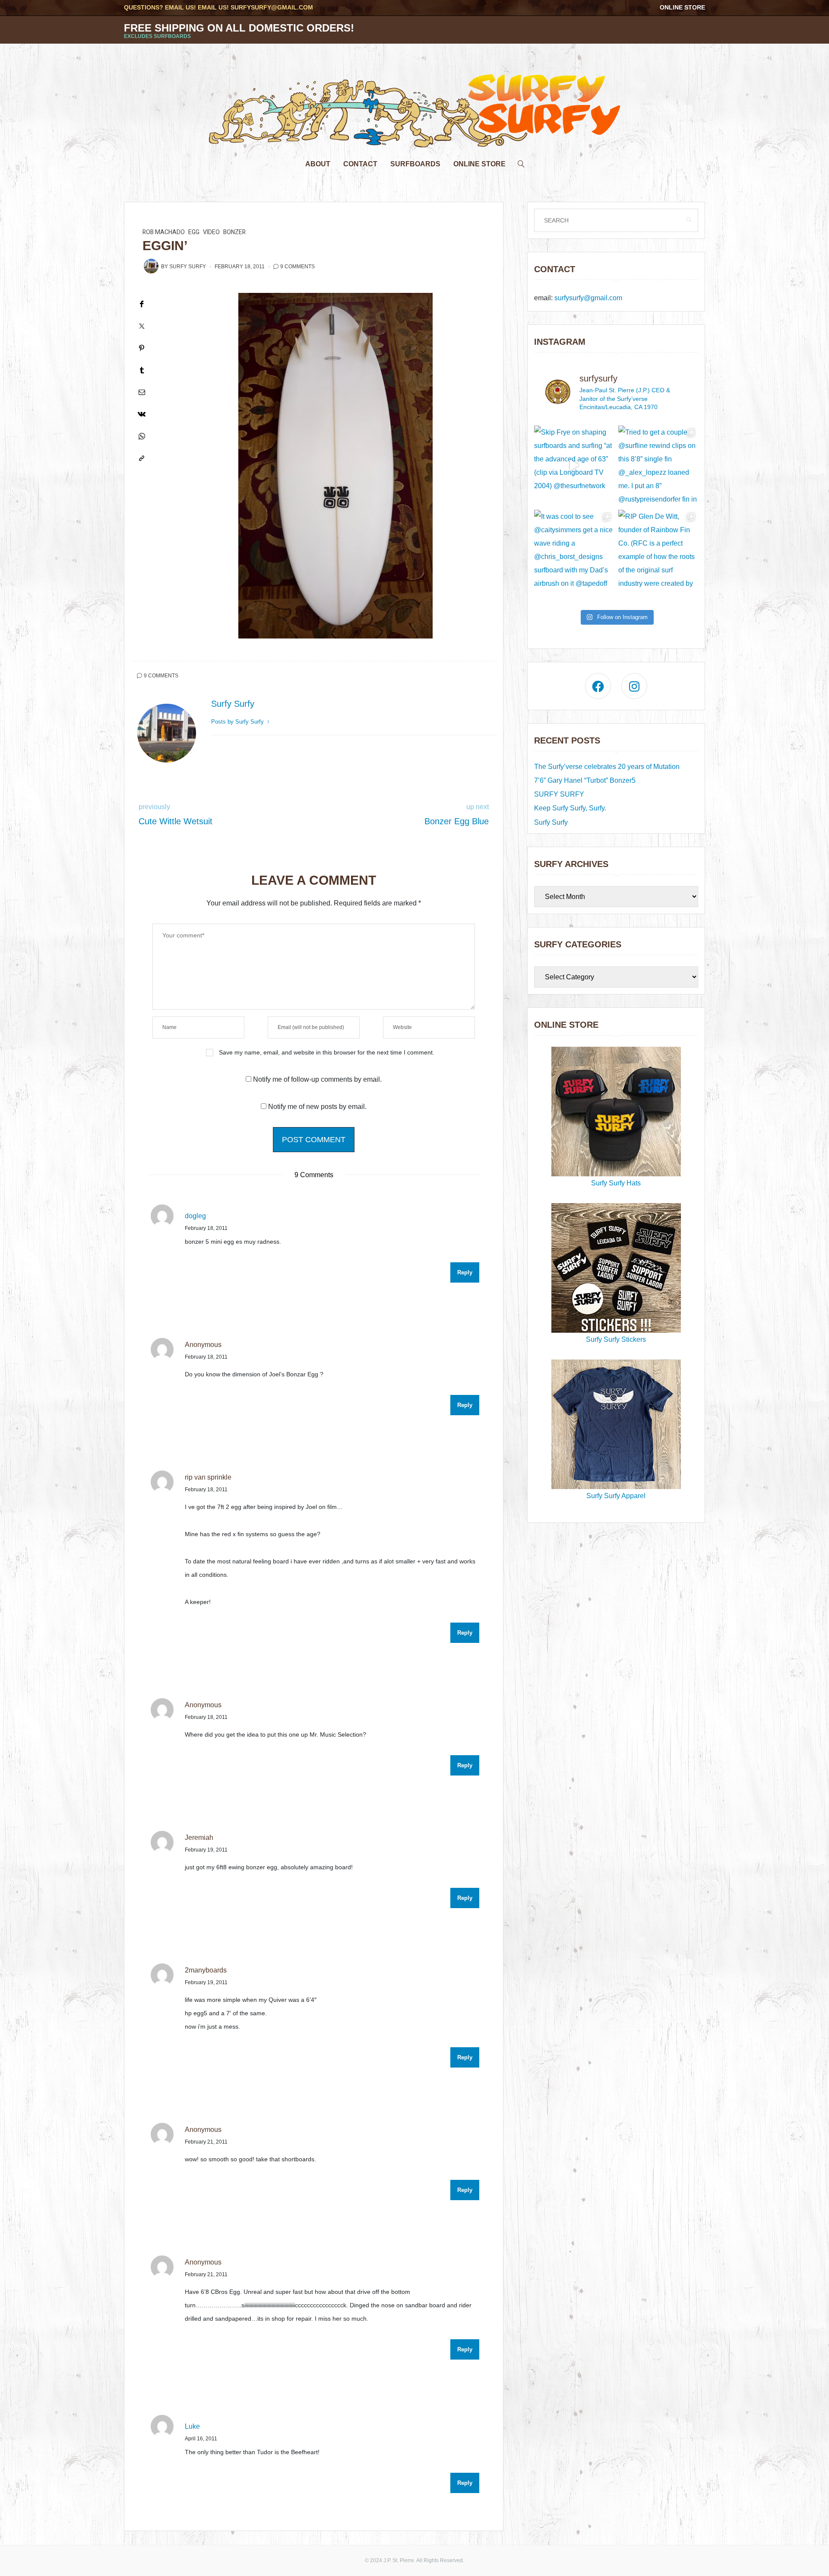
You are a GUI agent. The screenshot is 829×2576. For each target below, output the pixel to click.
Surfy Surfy (188, 267)
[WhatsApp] (142, 436)
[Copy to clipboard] (142, 458)
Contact (360, 164)
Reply (465, 1272)
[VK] (142, 414)
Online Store (682, 7)
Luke (192, 2426)
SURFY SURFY (559, 794)
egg (194, 232)
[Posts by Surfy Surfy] (151, 266)
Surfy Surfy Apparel (616, 1496)
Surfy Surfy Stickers (616, 1339)
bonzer (234, 232)
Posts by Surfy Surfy (238, 722)
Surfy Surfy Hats (616, 1183)
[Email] (142, 392)
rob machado (164, 232)
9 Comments (297, 267)
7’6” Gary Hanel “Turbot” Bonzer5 (585, 780)
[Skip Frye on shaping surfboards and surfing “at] (574, 465)
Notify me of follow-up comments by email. (317, 1079)
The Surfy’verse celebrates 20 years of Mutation (607, 767)
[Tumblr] (142, 370)
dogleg (195, 1216)
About (318, 164)
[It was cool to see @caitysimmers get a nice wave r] (574, 550)
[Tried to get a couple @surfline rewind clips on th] (658, 465)
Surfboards (415, 164)
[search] (521, 162)
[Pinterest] (142, 348)
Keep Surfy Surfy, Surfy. (570, 808)
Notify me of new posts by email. (317, 1107)
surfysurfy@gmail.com (272, 7)
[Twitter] (142, 326)
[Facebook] (142, 304)
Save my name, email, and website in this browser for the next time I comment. (327, 1052)
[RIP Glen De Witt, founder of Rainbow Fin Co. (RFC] (658, 550)
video (211, 232)
